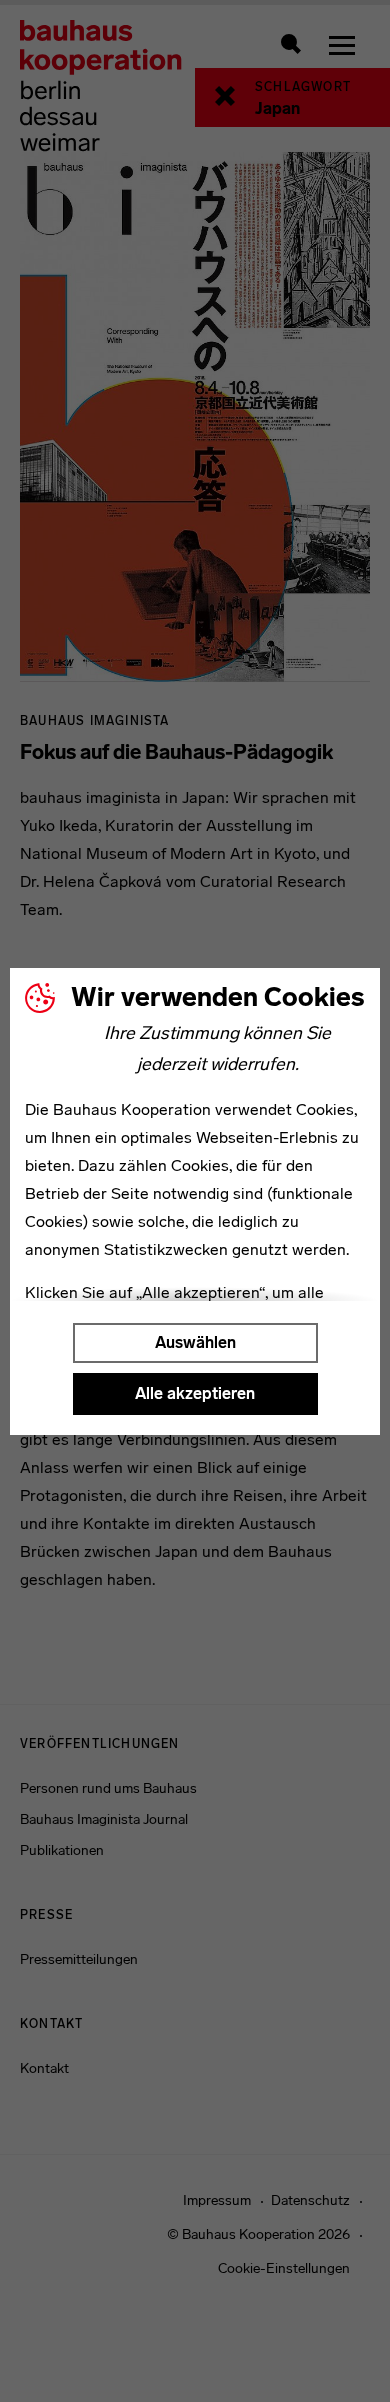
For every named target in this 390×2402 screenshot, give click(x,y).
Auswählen (195, 1342)
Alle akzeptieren (195, 1393)
